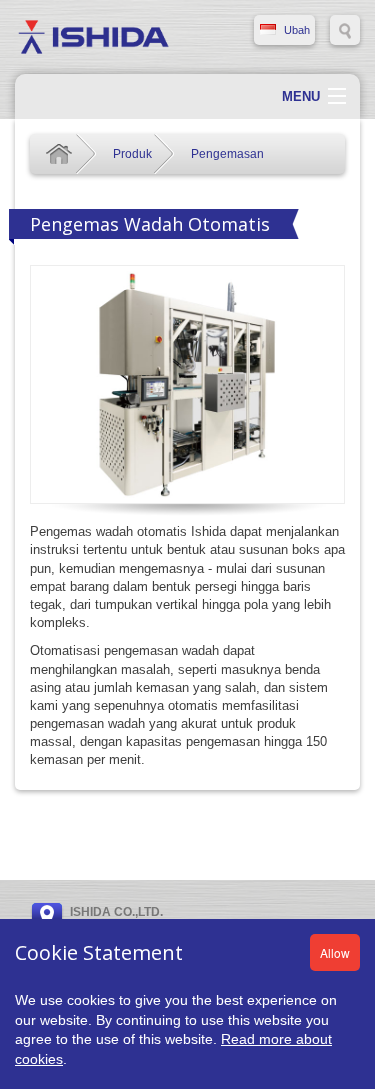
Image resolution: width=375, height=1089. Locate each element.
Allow (335, 952)
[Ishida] (93, 36)
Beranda (59, 154)
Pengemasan (227, 154)
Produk (132, 154)
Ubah (297, 30)
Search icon (345, 30)
